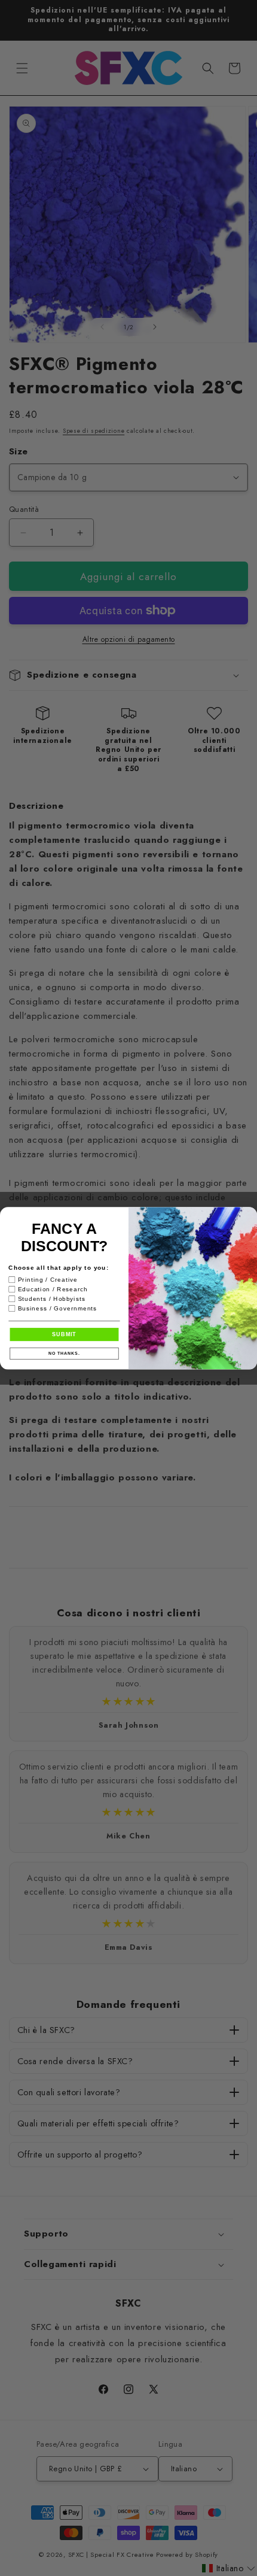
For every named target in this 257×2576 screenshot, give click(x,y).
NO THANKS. (64, 1354)
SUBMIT (64, 1334)
